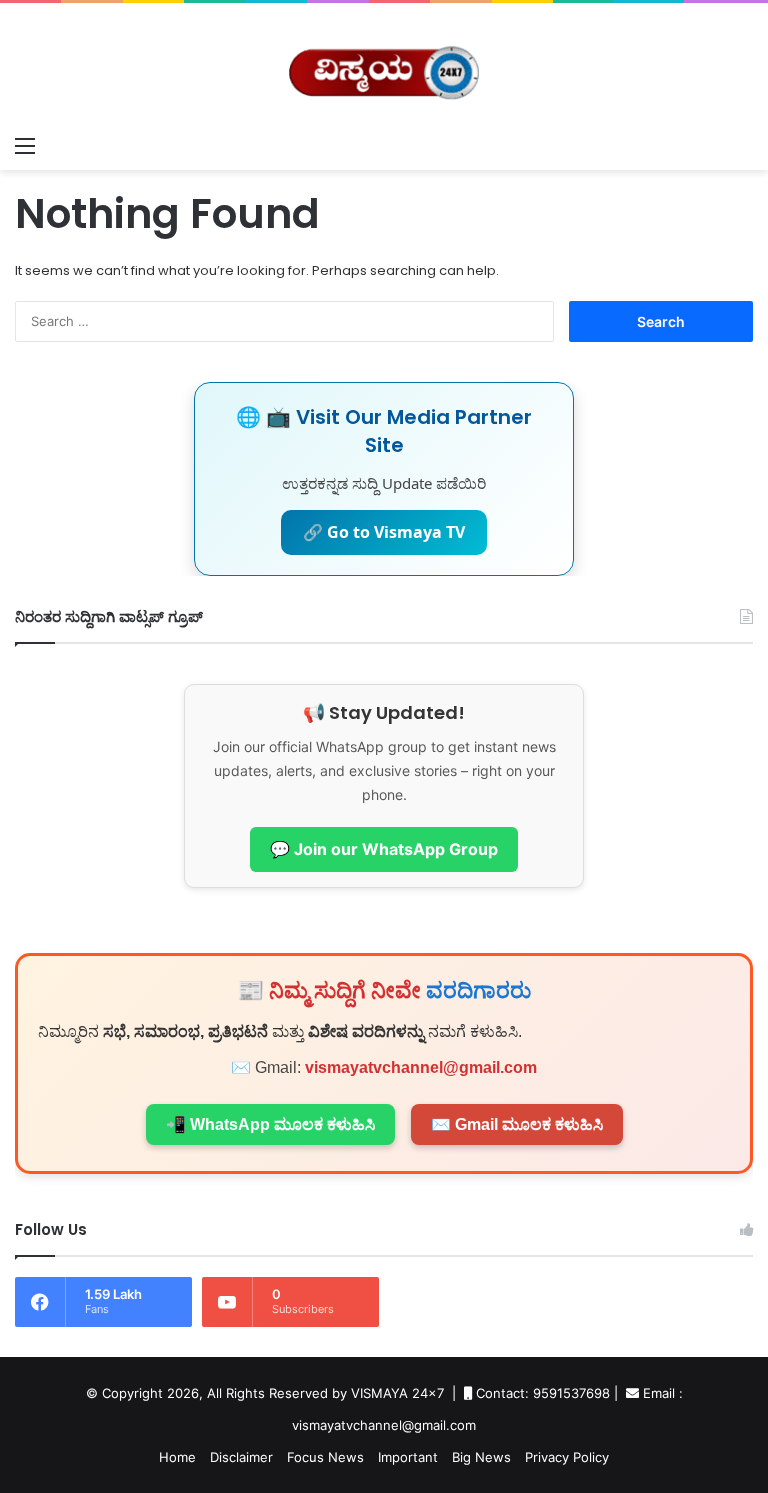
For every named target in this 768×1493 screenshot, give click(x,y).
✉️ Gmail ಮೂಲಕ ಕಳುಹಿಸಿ (517, 1124)
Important (408, 1457)
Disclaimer (241, 1457)
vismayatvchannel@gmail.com (421, 1067)
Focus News (325, 1457)
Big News (481, 1457)
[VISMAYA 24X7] (384, 64)
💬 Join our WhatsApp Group (384, 849)
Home (177, 1457)
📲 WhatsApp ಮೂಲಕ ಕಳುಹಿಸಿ (270, 1124)
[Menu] (25, 145)
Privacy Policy (567, 1457)
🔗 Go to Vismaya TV (384, 532)
